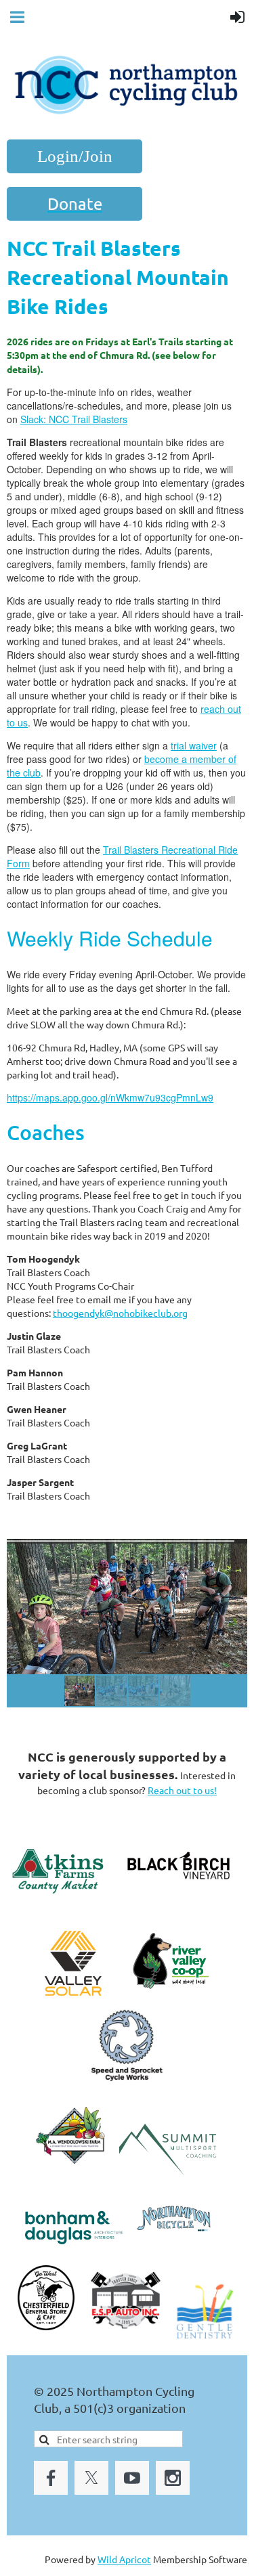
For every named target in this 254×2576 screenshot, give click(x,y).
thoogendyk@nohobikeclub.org (120, 1313)
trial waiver (194, 745)
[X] (91, 2478)
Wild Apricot (124, 2559)
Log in (75, 156)
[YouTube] (132, 2478)
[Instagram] (173, 2478)
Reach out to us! (182, 1790)
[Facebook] (51, 2478)
